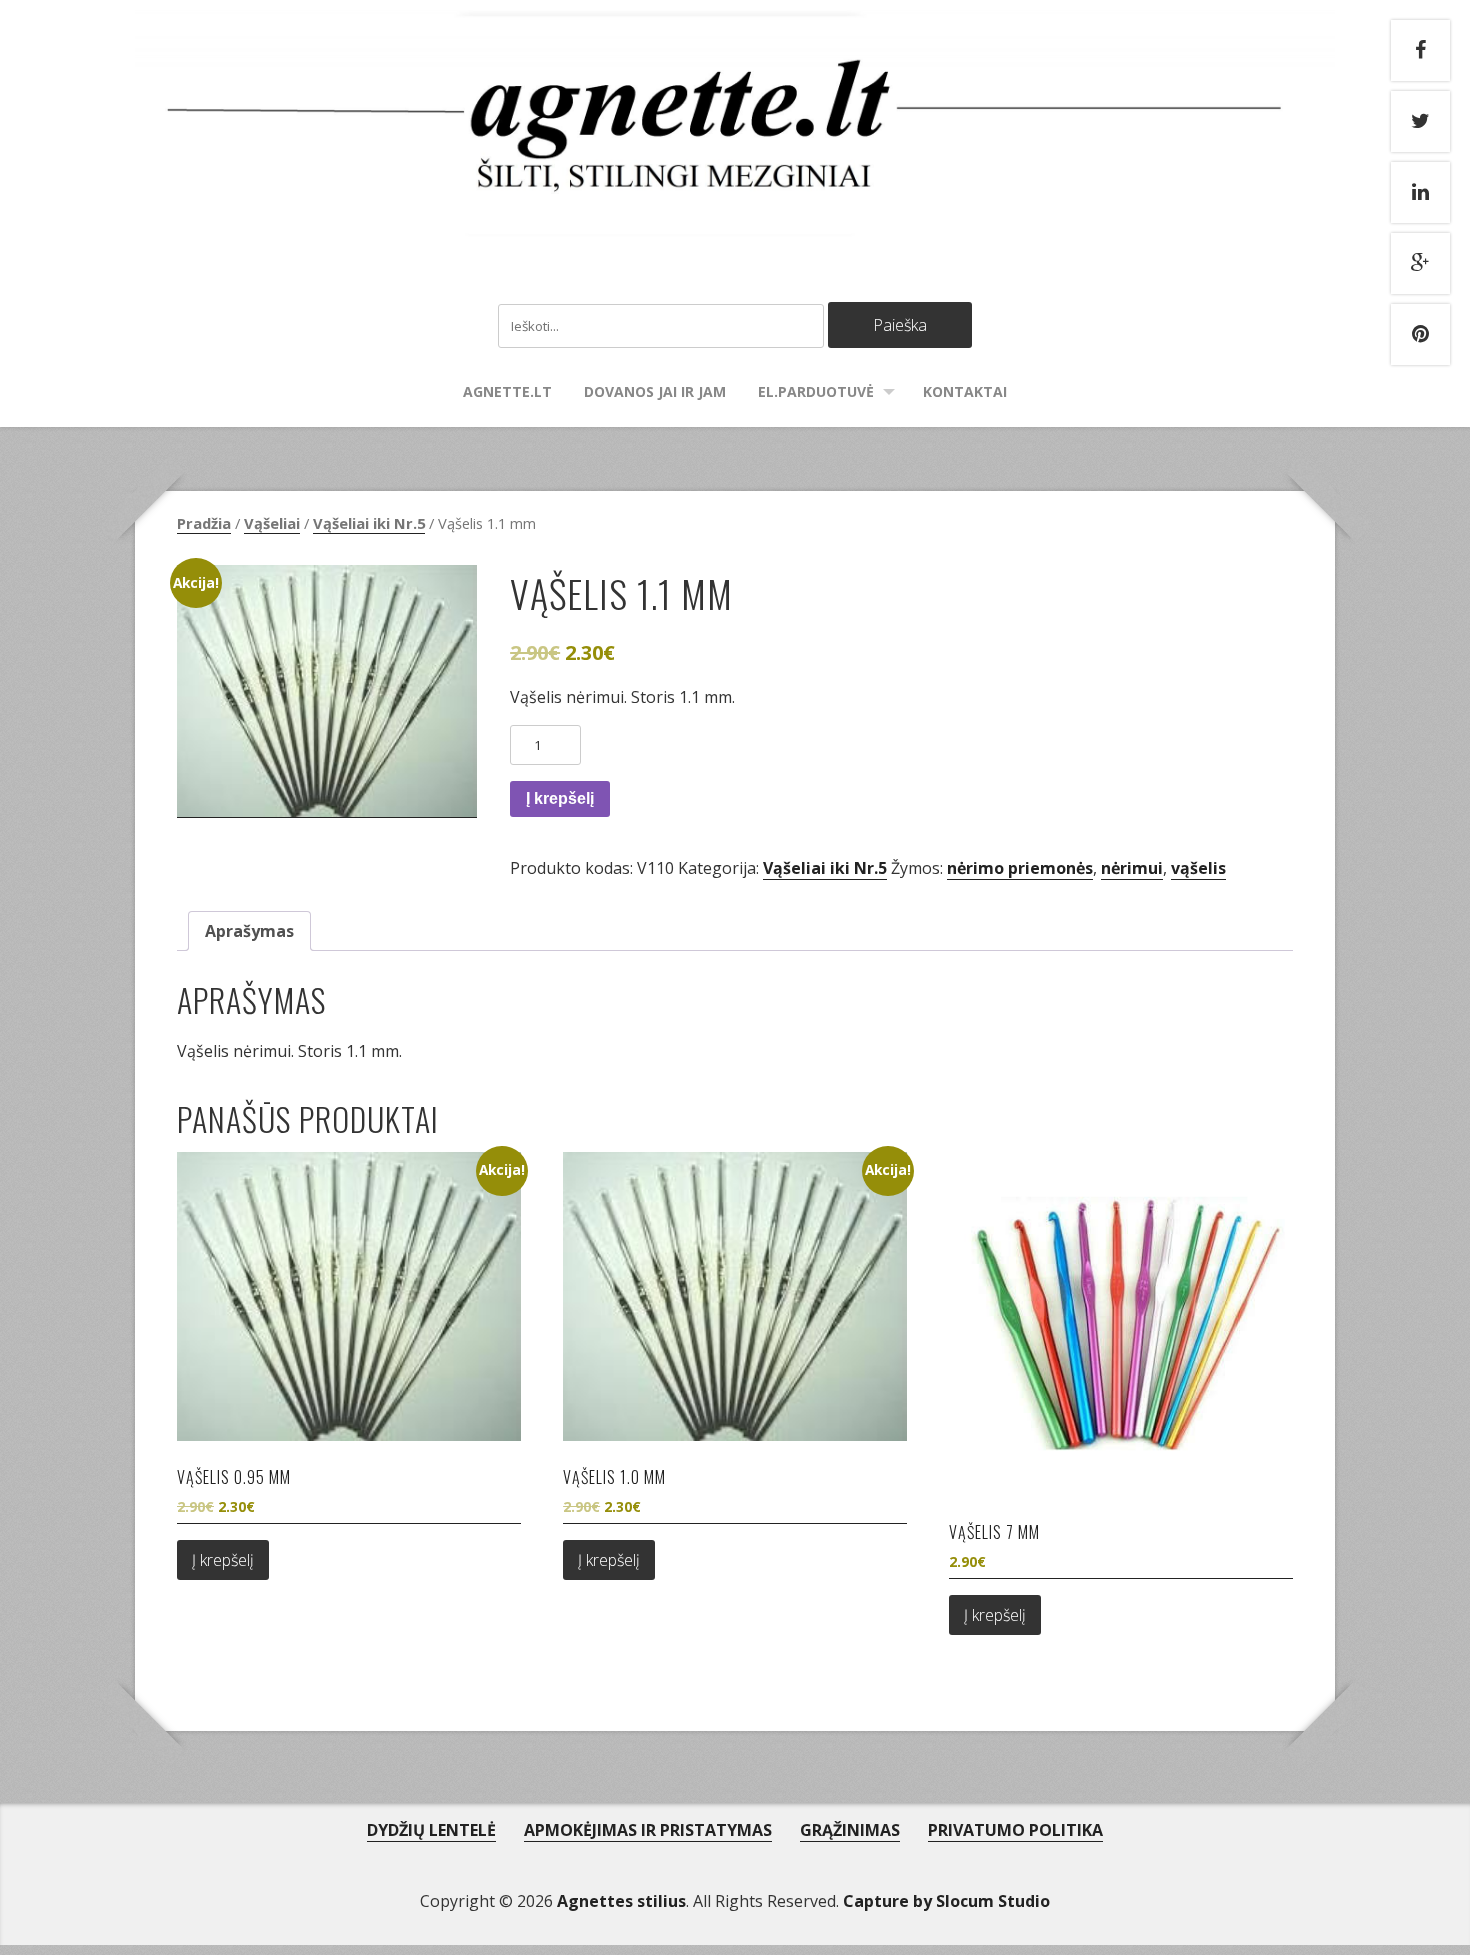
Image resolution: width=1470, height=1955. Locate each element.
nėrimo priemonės (1020, 868)
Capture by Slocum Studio (946, 1901)
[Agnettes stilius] (735, 216)
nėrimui (1132, 868)
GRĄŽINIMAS (850, 1830)
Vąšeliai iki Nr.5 (369, 523)
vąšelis (1198, 868)
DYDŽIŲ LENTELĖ (431, 1830)
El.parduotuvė (816, 391)
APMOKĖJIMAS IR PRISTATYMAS (648, 1830)
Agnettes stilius (621, 1901)
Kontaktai (965, 391)
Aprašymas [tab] (249, 931)
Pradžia (204, 523)
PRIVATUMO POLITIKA (1015, 1830)
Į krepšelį (560, 798)
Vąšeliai (272, 523)
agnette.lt (507, 391)
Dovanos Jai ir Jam (655, 391)
